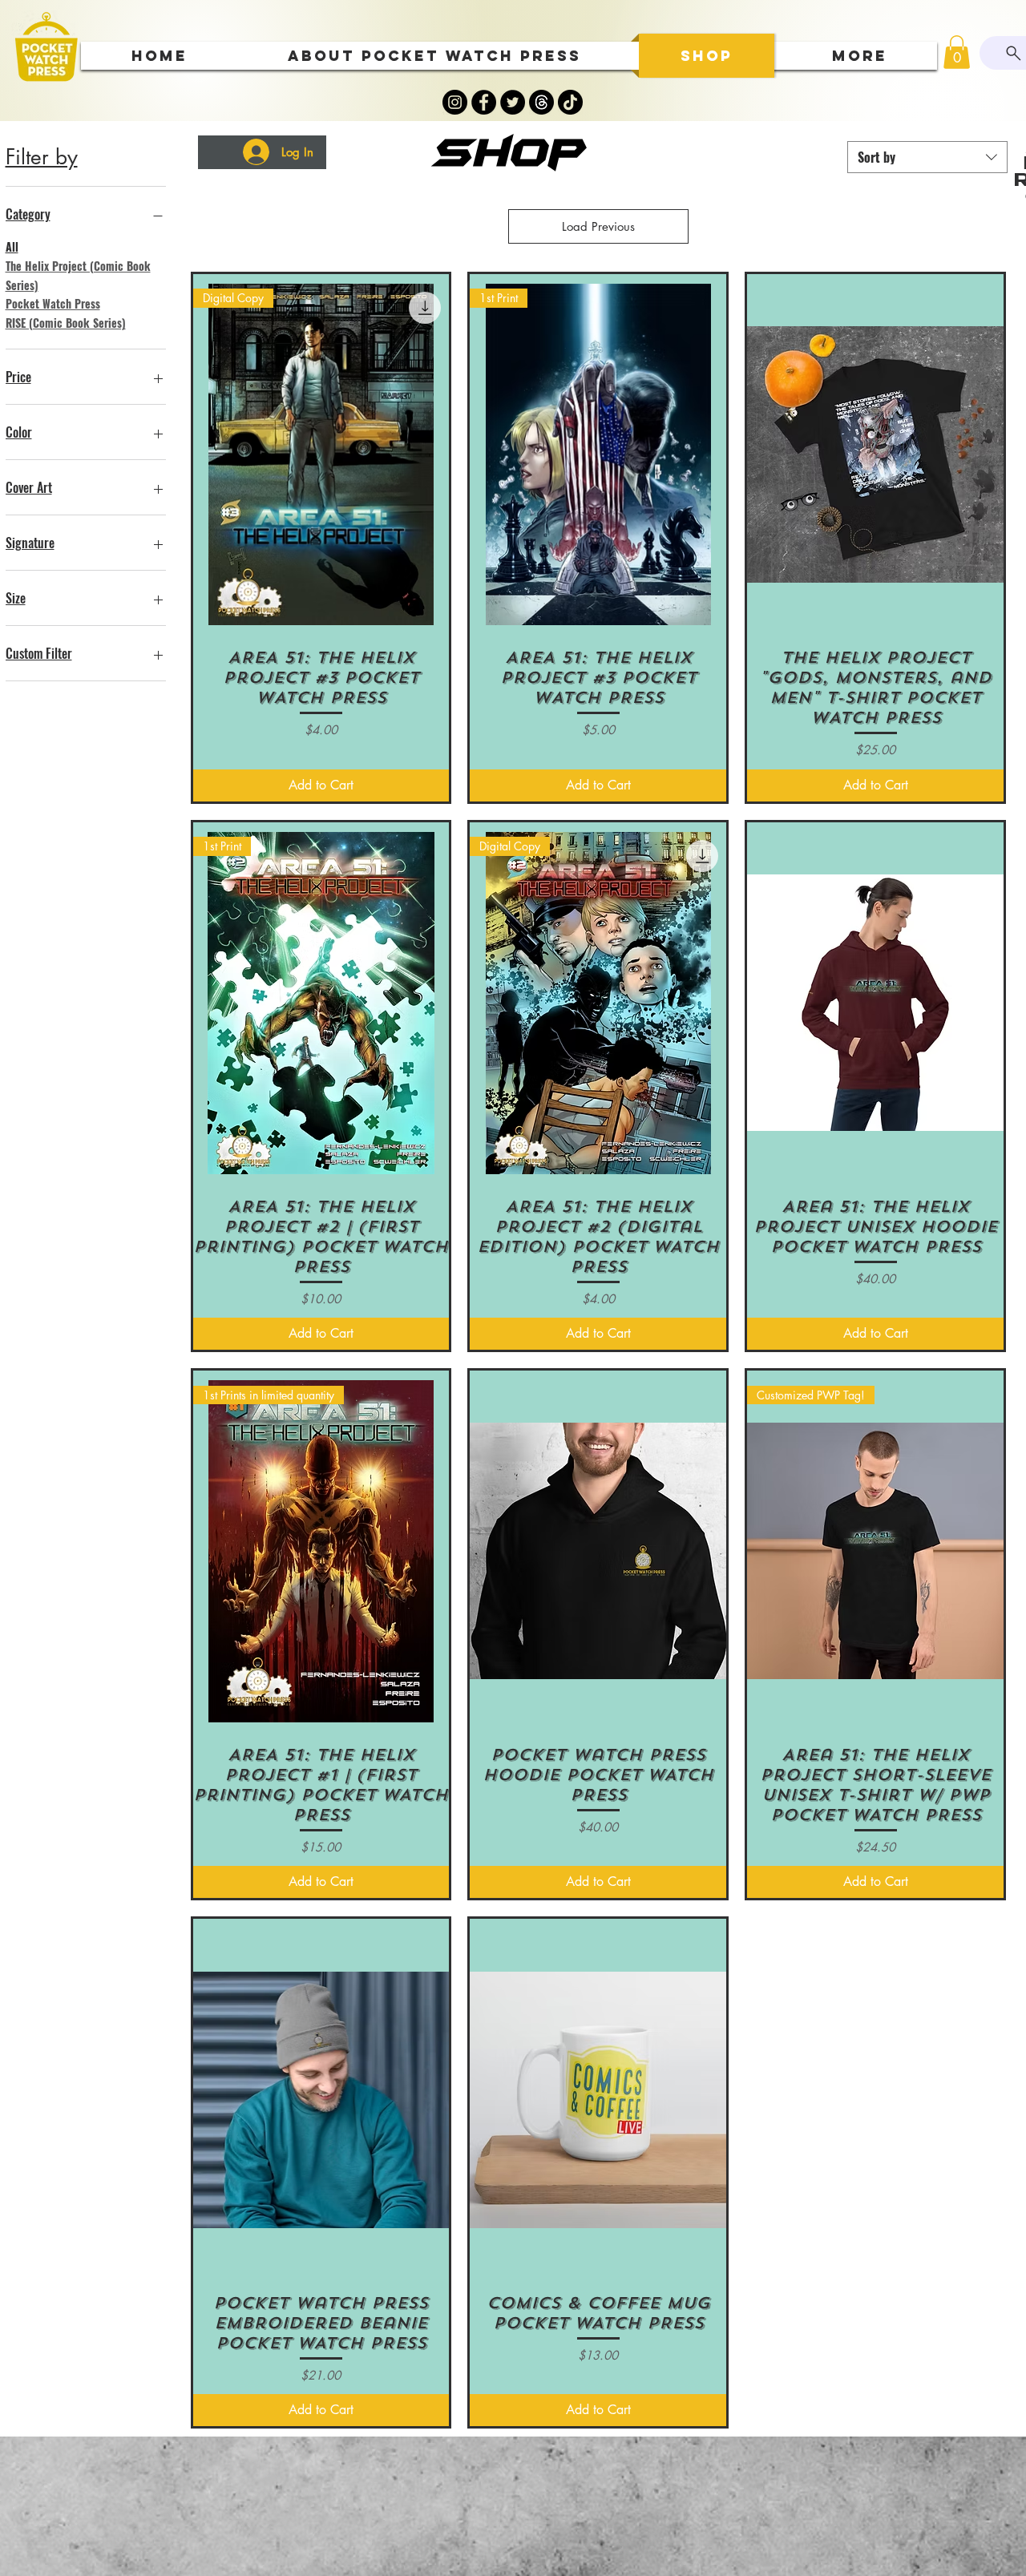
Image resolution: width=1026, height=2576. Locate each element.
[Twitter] (513, 102)
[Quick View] (875, 455)
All (12, 246)
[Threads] (541, 102)
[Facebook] (484, 102)
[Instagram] (455, 102)
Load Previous (598, 226)
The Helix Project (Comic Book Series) (78, 275)
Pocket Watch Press (53, 303)
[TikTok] (570, 102)
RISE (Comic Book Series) (66, 323)
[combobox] (927, 157)
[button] (957, 52)
